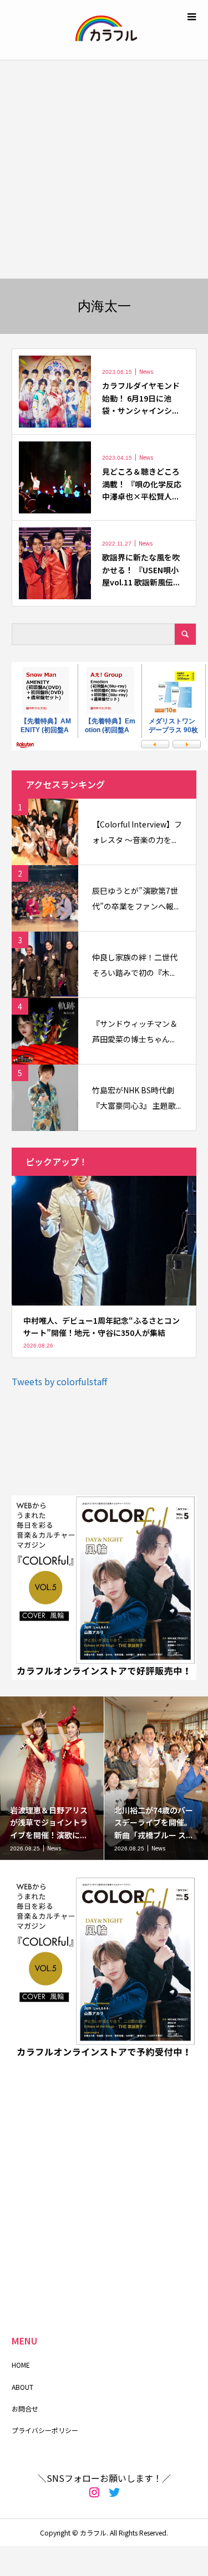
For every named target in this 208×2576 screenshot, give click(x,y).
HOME (21, 2365)
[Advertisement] (104, 169)
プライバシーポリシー (45, 2430)
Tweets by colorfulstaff (59, 1381)
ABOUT (22, 2387)
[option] (52, 1778)
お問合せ (25, 2408)
